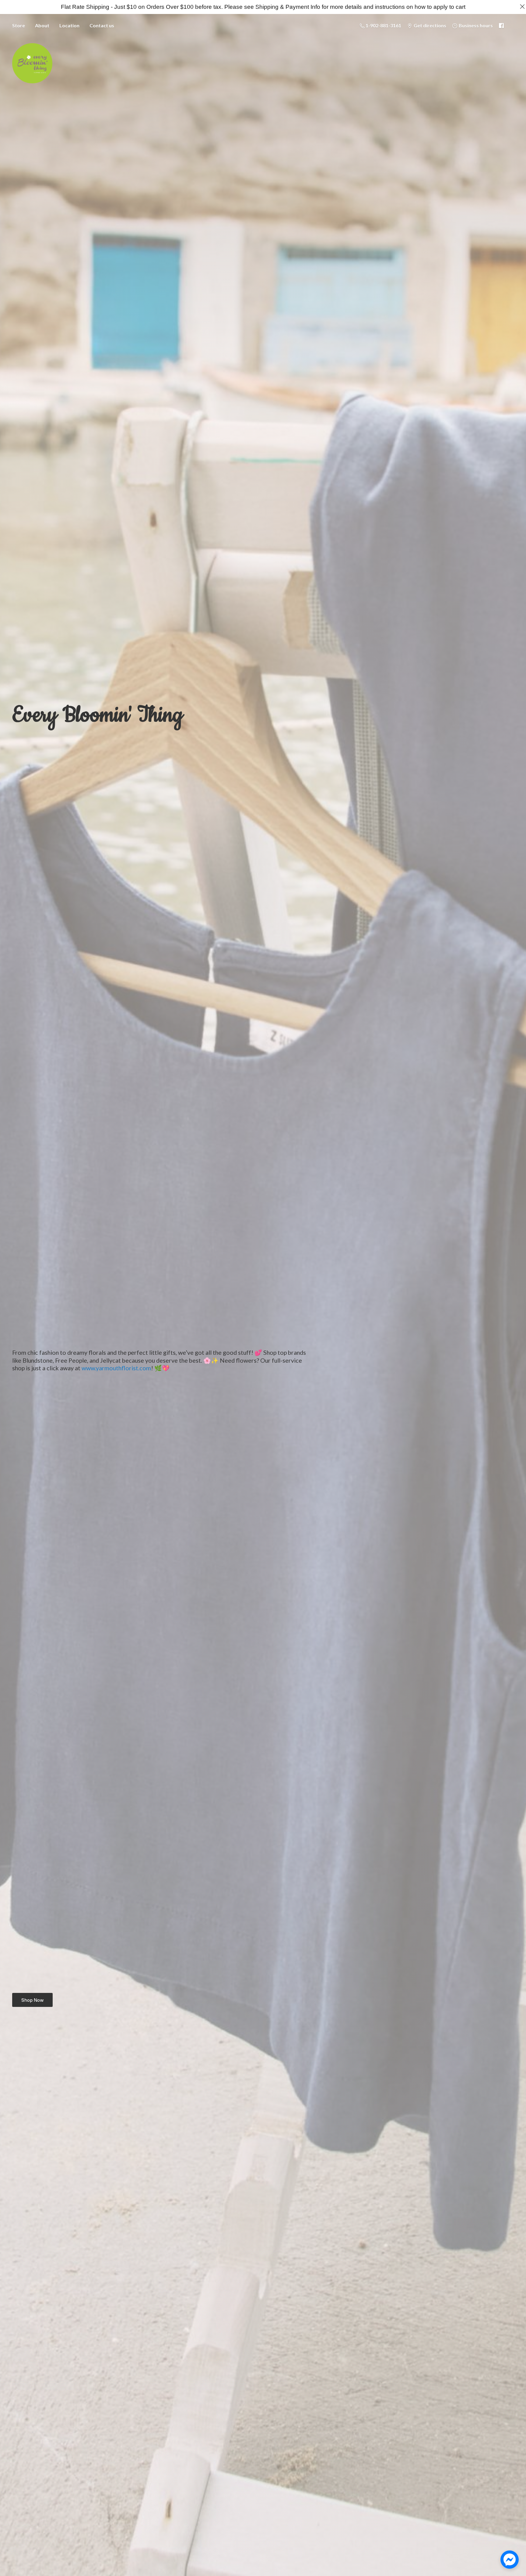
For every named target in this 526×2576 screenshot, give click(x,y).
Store (19, 25)
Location (69, 25)
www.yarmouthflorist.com (116, 1368)
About (42, 25)
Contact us (102, 25)
